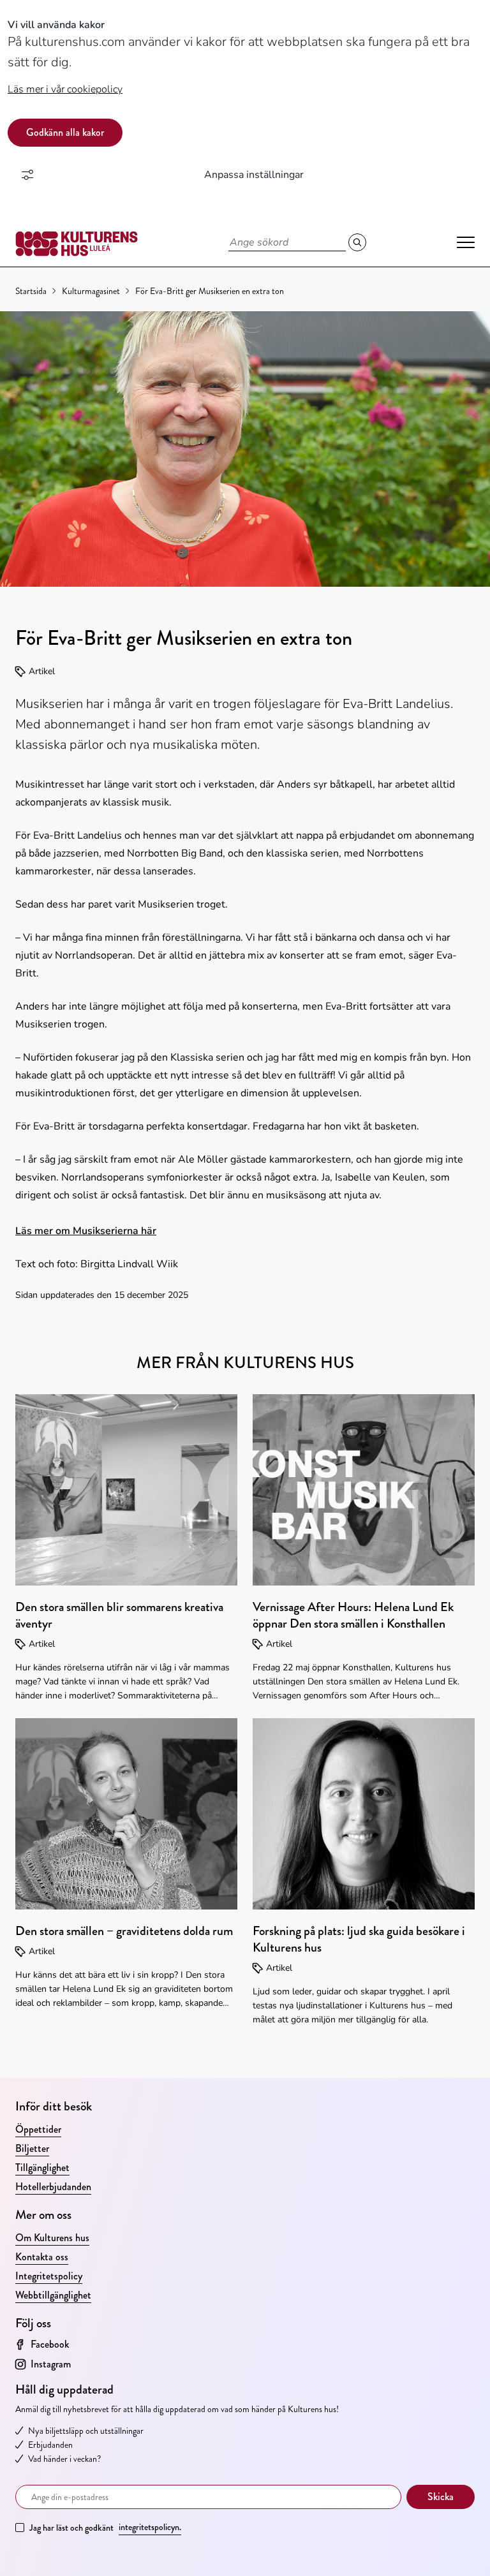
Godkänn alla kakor (65, 132)
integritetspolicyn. (150, 2527)
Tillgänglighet (42, 2168)
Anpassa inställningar (254, 175)
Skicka (441, 2497)
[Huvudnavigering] (466, 242)
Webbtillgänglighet (53, 2295)
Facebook (50, 2344)
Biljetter (32, 2148)
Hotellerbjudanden (53, 2187)
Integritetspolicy (49, 2276)
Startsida (31, 291)
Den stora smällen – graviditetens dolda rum (124, 1931)
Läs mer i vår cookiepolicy (65, 89)
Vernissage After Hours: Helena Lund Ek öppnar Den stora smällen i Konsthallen (353, 1615)
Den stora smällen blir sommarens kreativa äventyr (119, 1615)
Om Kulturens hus (52, 2238)
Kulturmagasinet (91, 291)
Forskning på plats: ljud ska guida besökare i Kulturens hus (359, 1939)
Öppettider (38, 2129)
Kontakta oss (42, 2257)
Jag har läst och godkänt (105, 2527)
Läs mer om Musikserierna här (86, 1231)
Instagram (51, 2364)
